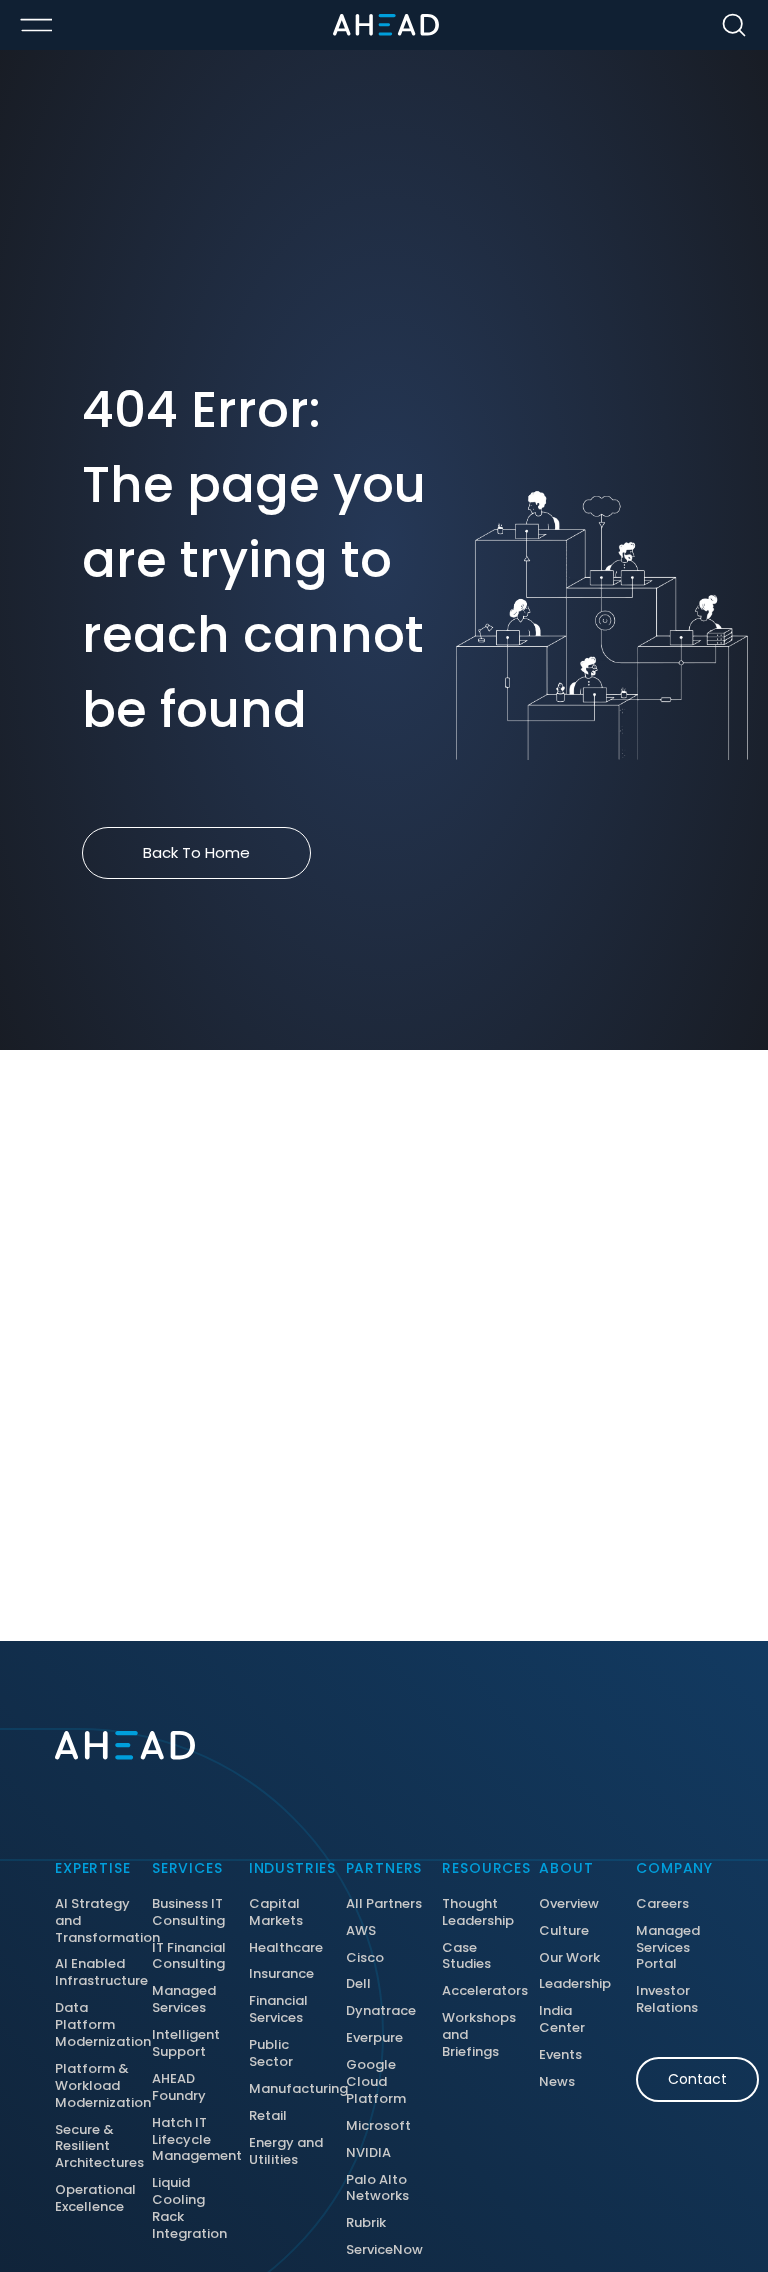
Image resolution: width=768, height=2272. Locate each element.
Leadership (575, 1984)
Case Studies (466, 1957)
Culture (564, 1931)
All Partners (384, 1904)
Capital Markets (276, 1913)
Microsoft (378, 2126)
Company (674, 1868)
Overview (569, 1904)
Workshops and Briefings (479, 2035)
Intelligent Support (186, 2044)
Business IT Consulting (188, 1913)
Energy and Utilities (286, 2152)
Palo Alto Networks (377, 2189)
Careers (662, 1904)
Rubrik (366, 2223)
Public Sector (271, 2054)
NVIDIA (368, 2153)
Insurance (281, 1974)
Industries (287, 1868)
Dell (358, 1984)
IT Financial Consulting (189, 1957)
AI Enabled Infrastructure (93, 1973)
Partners (384, 1868)
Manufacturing (287, 2089)
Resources (480, 1868)
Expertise (93, 1868)
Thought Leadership (478, 1913)
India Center (562, 2020)
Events (560, 2055)
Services (187, 1868)
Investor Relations (667, 2000)
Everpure (374, 2038)
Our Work (569, 1958)
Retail (268, 2116)
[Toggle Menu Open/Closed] (36, 25)
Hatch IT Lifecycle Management (190, 2140)
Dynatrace (381, 2011)
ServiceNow (384, 2250)
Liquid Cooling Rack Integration (189, 2209)
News (557, 2082)
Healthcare (286, 1948)
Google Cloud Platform (376, 2082)
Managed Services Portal (668, 1948)
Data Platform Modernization (93, 2025)
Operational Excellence (93, 2199)
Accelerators (480, 1991)
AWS (361, 1931)
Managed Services (184, 2000)
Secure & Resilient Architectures (93, 2147)
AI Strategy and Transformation (93, 1921)
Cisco (365, 1958)
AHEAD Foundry (179, 2088)
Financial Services (278, 2010)
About (566, 1868)
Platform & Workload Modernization (93, 2086)
